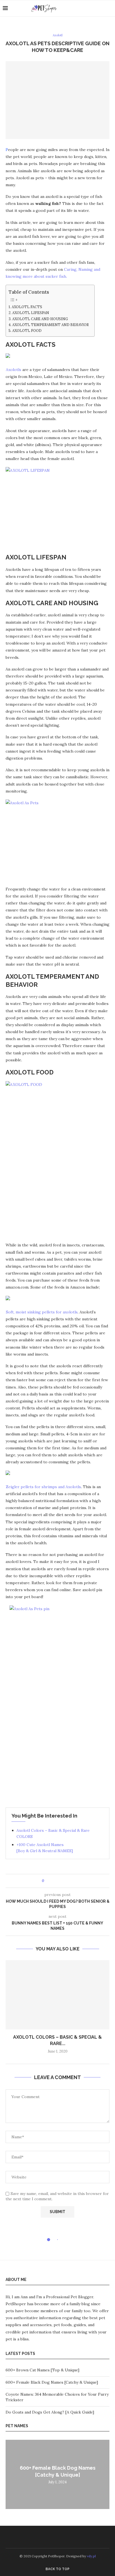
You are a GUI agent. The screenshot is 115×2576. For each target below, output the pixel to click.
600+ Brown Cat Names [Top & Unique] (42, 2370)
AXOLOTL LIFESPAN (31, 313)
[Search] (109, 8)
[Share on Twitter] (59, 1881)
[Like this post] (47, 1881)
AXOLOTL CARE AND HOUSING (40, 319)
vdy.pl (91, 2556)
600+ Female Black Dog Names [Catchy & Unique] (52, 2382)
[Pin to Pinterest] (64, 1881)
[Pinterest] (95, 8)
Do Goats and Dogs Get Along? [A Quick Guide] (50, 2412)
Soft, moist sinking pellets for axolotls (42, 1312)
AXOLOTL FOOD (27, 331)
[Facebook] (89, 8)
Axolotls (14, 370)
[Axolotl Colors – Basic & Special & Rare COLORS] (57, 1995)
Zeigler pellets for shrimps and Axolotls (43, 1487)
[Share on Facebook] (53, 1881)
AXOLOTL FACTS (27, 307)
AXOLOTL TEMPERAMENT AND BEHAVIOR (51, 325)
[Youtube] (101, 8)
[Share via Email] (69, 1881)
